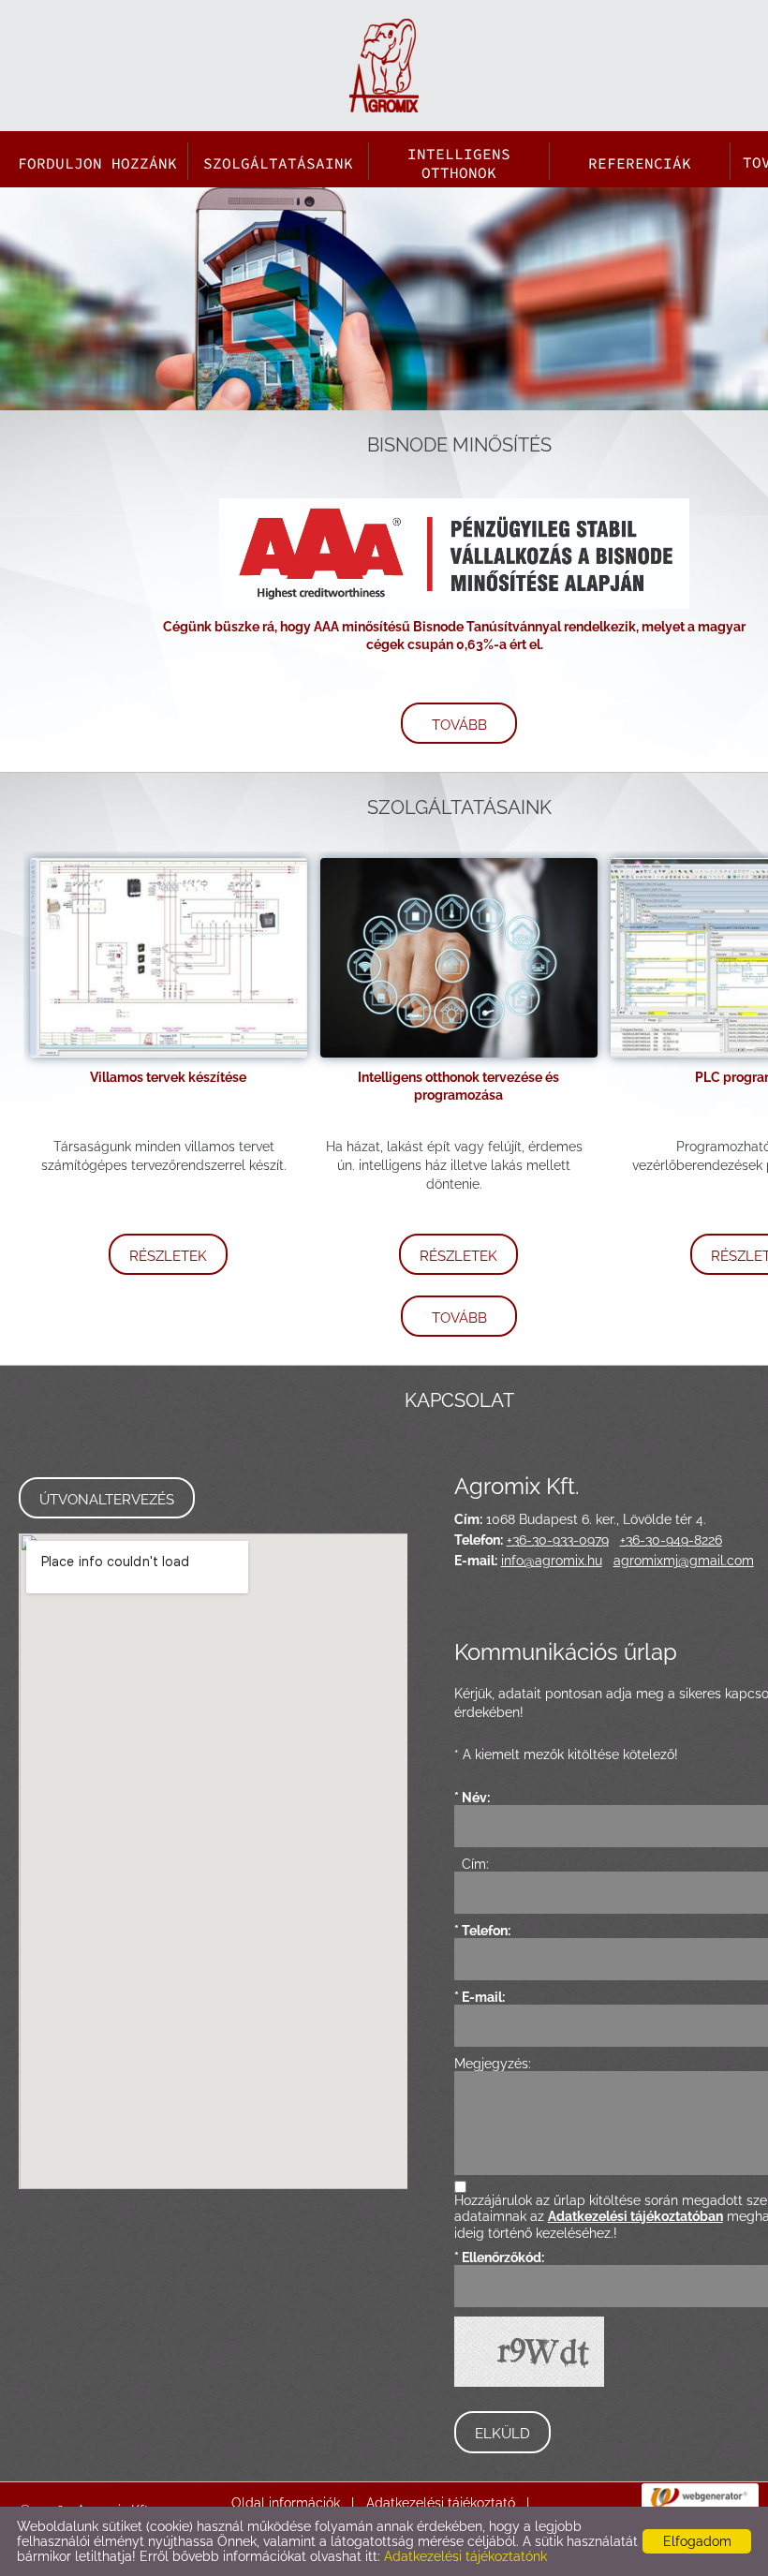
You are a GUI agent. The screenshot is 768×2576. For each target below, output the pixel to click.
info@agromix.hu (552, 1561)
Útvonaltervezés (107, 1500)
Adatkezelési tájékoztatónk (465, 2556)
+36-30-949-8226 (671, 1540)
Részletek (168, 1256)
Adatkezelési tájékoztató (441, 2503)
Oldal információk (286, 2503)
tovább (459, 725)
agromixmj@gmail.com (684, 1561)
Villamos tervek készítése (168, 1077)
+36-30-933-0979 (558, 1540)
